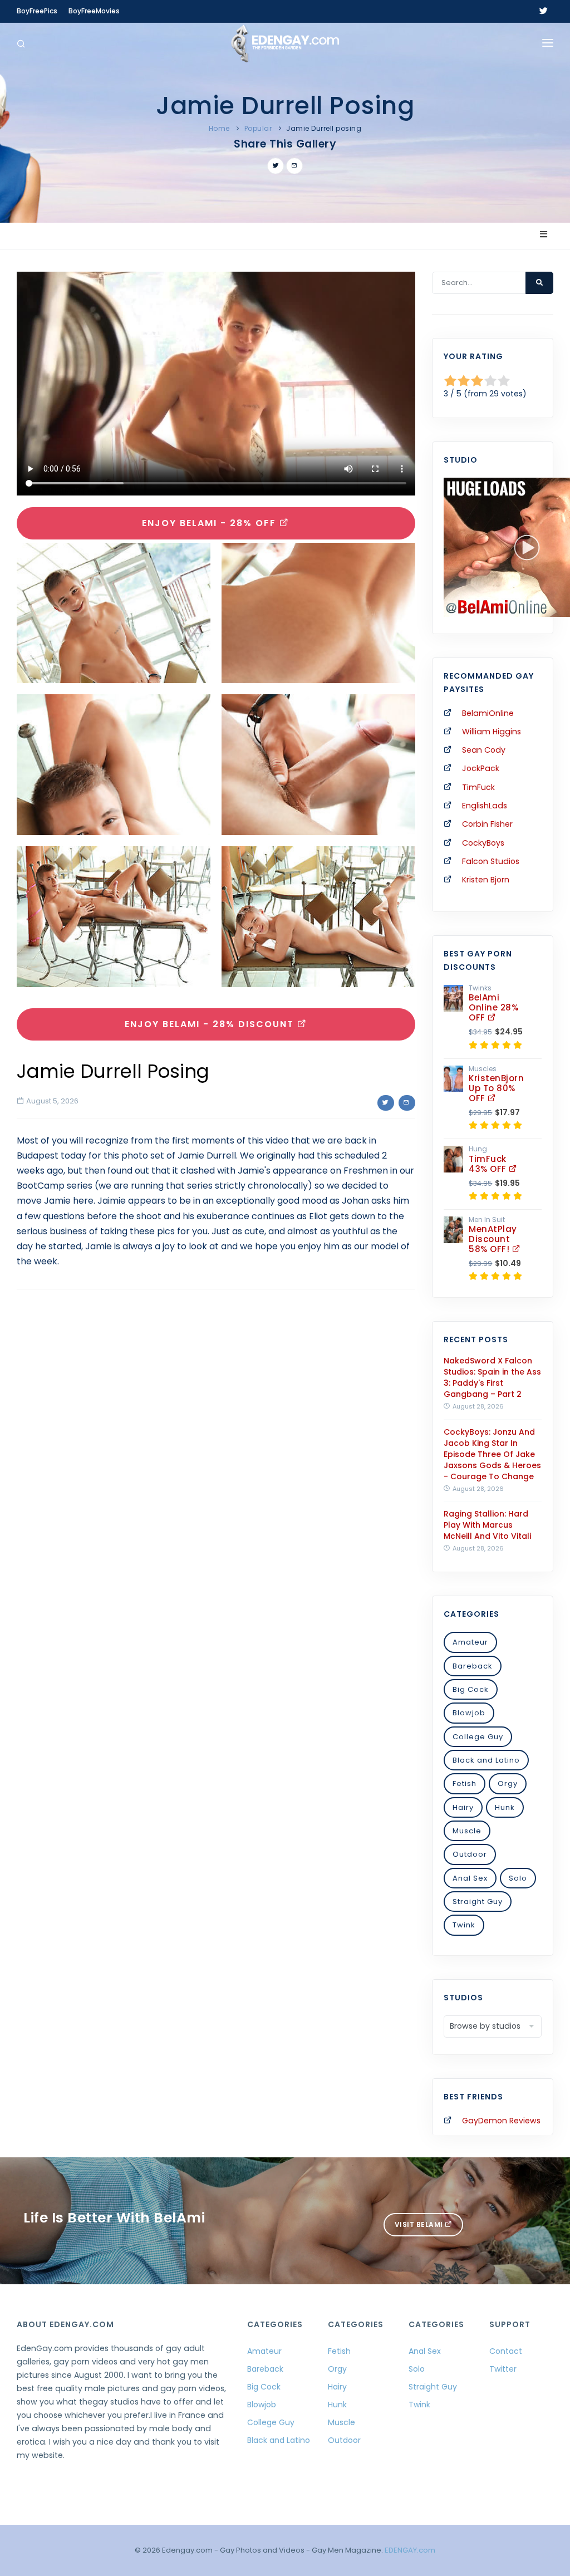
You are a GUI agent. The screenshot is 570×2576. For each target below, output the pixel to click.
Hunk (505, 1807)
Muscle (467, 1831)
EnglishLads (485, 806)
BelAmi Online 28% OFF (493, 1007)
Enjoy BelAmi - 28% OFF (211, 523)
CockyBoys (483, 843)
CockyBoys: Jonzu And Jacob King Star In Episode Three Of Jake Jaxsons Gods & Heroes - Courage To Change (492, 1454)
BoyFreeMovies (94, 11)
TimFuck (478, 787)
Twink (464, 1925)
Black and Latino (486, 1760)
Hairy (463, 1807)
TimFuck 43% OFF (489, 1164)
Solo (518, 1878)
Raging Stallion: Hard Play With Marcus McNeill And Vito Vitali (487, 1525)
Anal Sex (470, 1878)
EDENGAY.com (410, 2550)
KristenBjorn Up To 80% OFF (496, 1088)
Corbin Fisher (487, 824)
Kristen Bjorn (486, 880)
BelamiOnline (488, 713)
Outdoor (470, 1854)
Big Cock (471, 1689)
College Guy (478, 1737)
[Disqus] (216, 1451)
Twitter (503, 2369)
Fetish (465, 1783)
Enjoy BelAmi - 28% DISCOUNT (211, 1024)
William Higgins (492, 732)
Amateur (470, 1642)
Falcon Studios (491, 861)
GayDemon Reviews (501, 2121)
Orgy (508, 1783)
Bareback (473, 1666)
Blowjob (469, 1713)
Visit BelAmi (420, 2224)
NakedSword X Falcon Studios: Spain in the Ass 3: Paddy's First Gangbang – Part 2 (492, 1377)
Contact (506, 2351)
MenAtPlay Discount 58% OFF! (493, 1239)
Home (219, 128)
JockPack (481, 768)
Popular (258, 128)
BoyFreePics (37, 11)
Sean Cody (484, 750)
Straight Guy (478, 1902)
